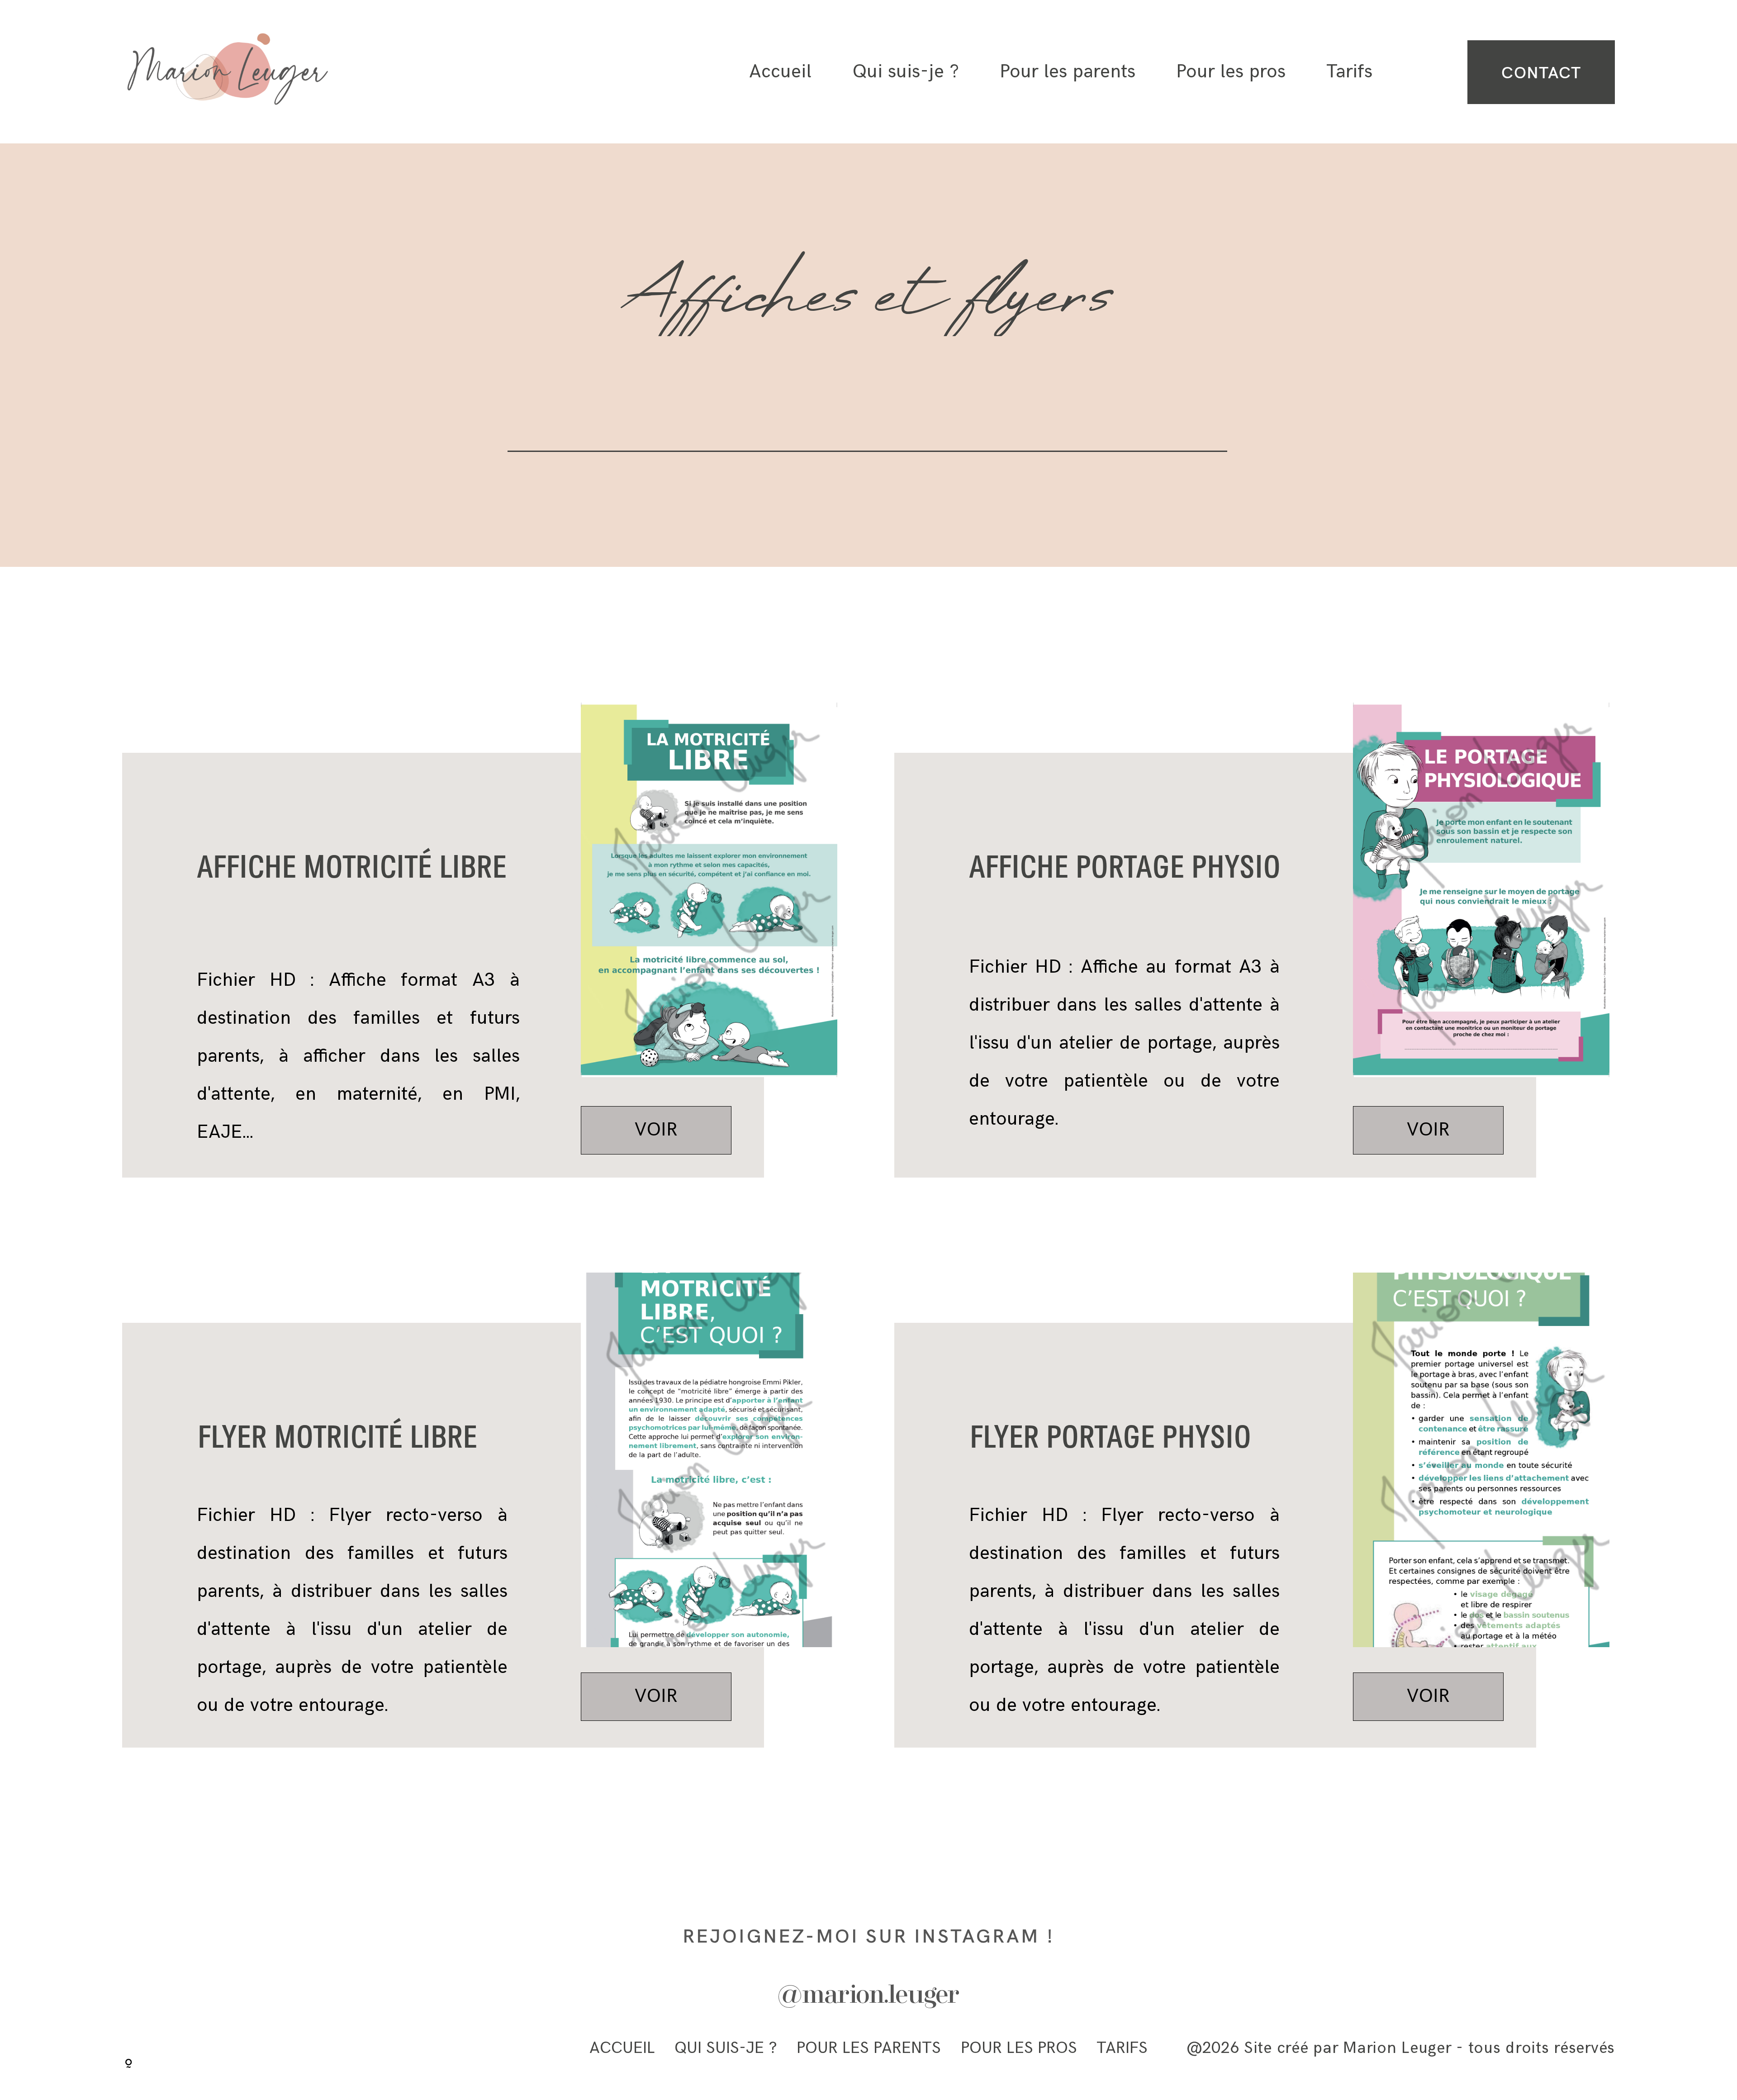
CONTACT (1541, 72)
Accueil (780, 72)
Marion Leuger (1397, 2048)
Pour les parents (1068, 72)
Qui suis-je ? (906, 72)
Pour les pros (1231, 72)
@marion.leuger (868, 1996)
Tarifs (1349, 72)
